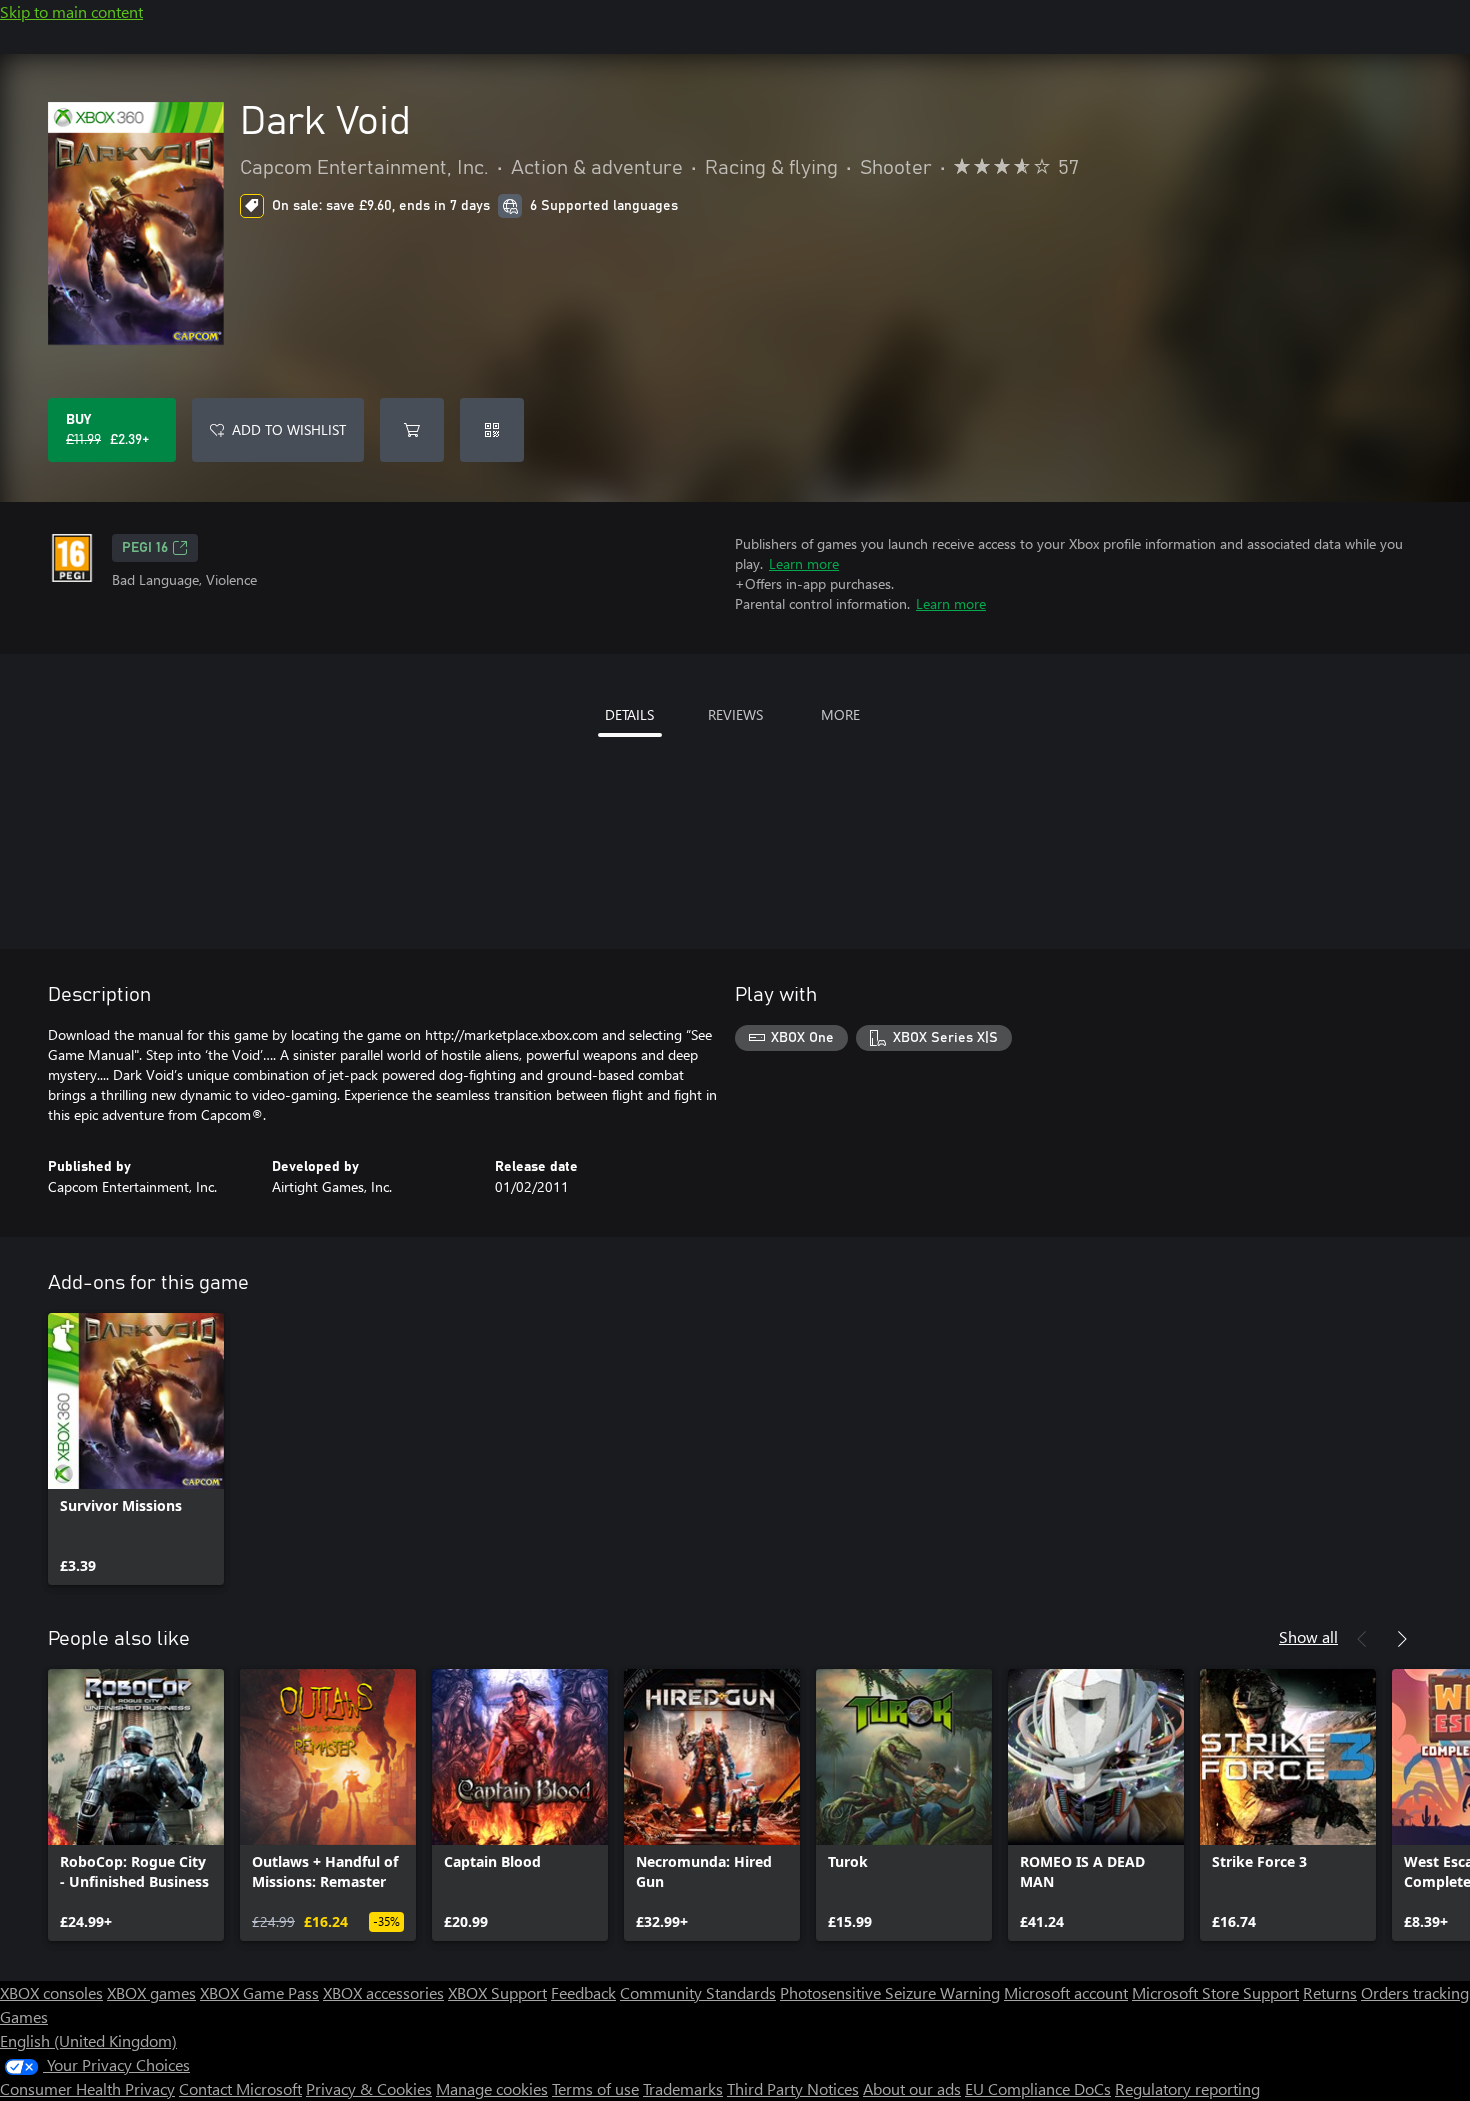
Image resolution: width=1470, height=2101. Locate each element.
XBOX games (151, 1992)
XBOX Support (497, 1992)
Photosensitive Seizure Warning (890, 1992)
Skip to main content (71, 11)
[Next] (1402, 1639)
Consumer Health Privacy (87, 2088)
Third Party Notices (793, 2088)
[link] (136, 1449)
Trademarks (683, 2088)
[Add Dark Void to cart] (412, 430)
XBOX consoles (51, 1992)
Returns (1330, 1992)
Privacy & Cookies (369, 2088)
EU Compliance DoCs (1038, 2088)
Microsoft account (1066, 1992)
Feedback (583, 1992)
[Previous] (1362, 1639)
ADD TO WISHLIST (289, 429)
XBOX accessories (383, 1992)
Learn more (804, 563)
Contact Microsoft (240, 2088)
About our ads (912, 2088)
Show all (1308, 1636)
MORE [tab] (840, 714)
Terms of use (595, 2088)
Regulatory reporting (1187, 2088)
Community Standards (698, 1992)
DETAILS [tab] (629, 714)
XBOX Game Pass (259, 1992)
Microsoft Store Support (1215, 1992)
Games (24, 2016)
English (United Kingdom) (88, 2040)
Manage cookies (492, 2088)
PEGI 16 (145, 548)
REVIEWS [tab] (735, 714)
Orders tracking (1415, 1992)
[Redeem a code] (492, 430)
